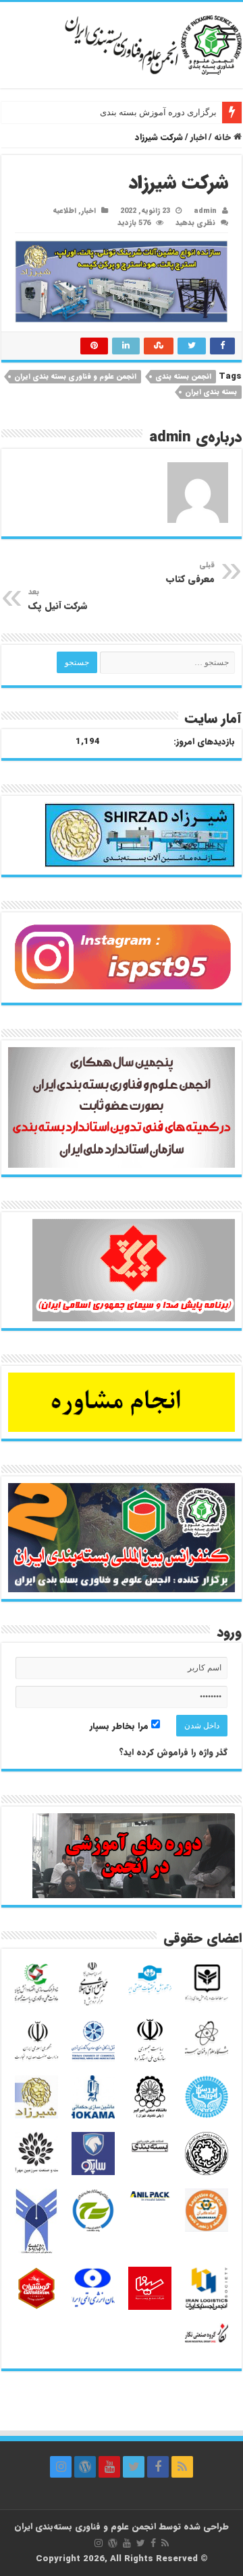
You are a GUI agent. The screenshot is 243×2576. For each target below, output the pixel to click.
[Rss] (182, 2467)
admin (205, 211)
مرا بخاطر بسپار (120, 1726)
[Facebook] (158, 2467)
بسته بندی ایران (211, 392)
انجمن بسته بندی (183, 377)
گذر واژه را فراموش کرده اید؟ (173, 1752)
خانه (224, 137)
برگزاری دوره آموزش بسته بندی (158, 112)
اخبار (198, 137)
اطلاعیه (64, 211)
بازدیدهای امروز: (204, 742)
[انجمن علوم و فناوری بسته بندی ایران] (122, 44)
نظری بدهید (195, 223)
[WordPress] (85, 2467)
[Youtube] (109, 2467)
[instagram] (61, 2467)
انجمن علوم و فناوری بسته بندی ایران (75, 377)
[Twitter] (134, 2467)
